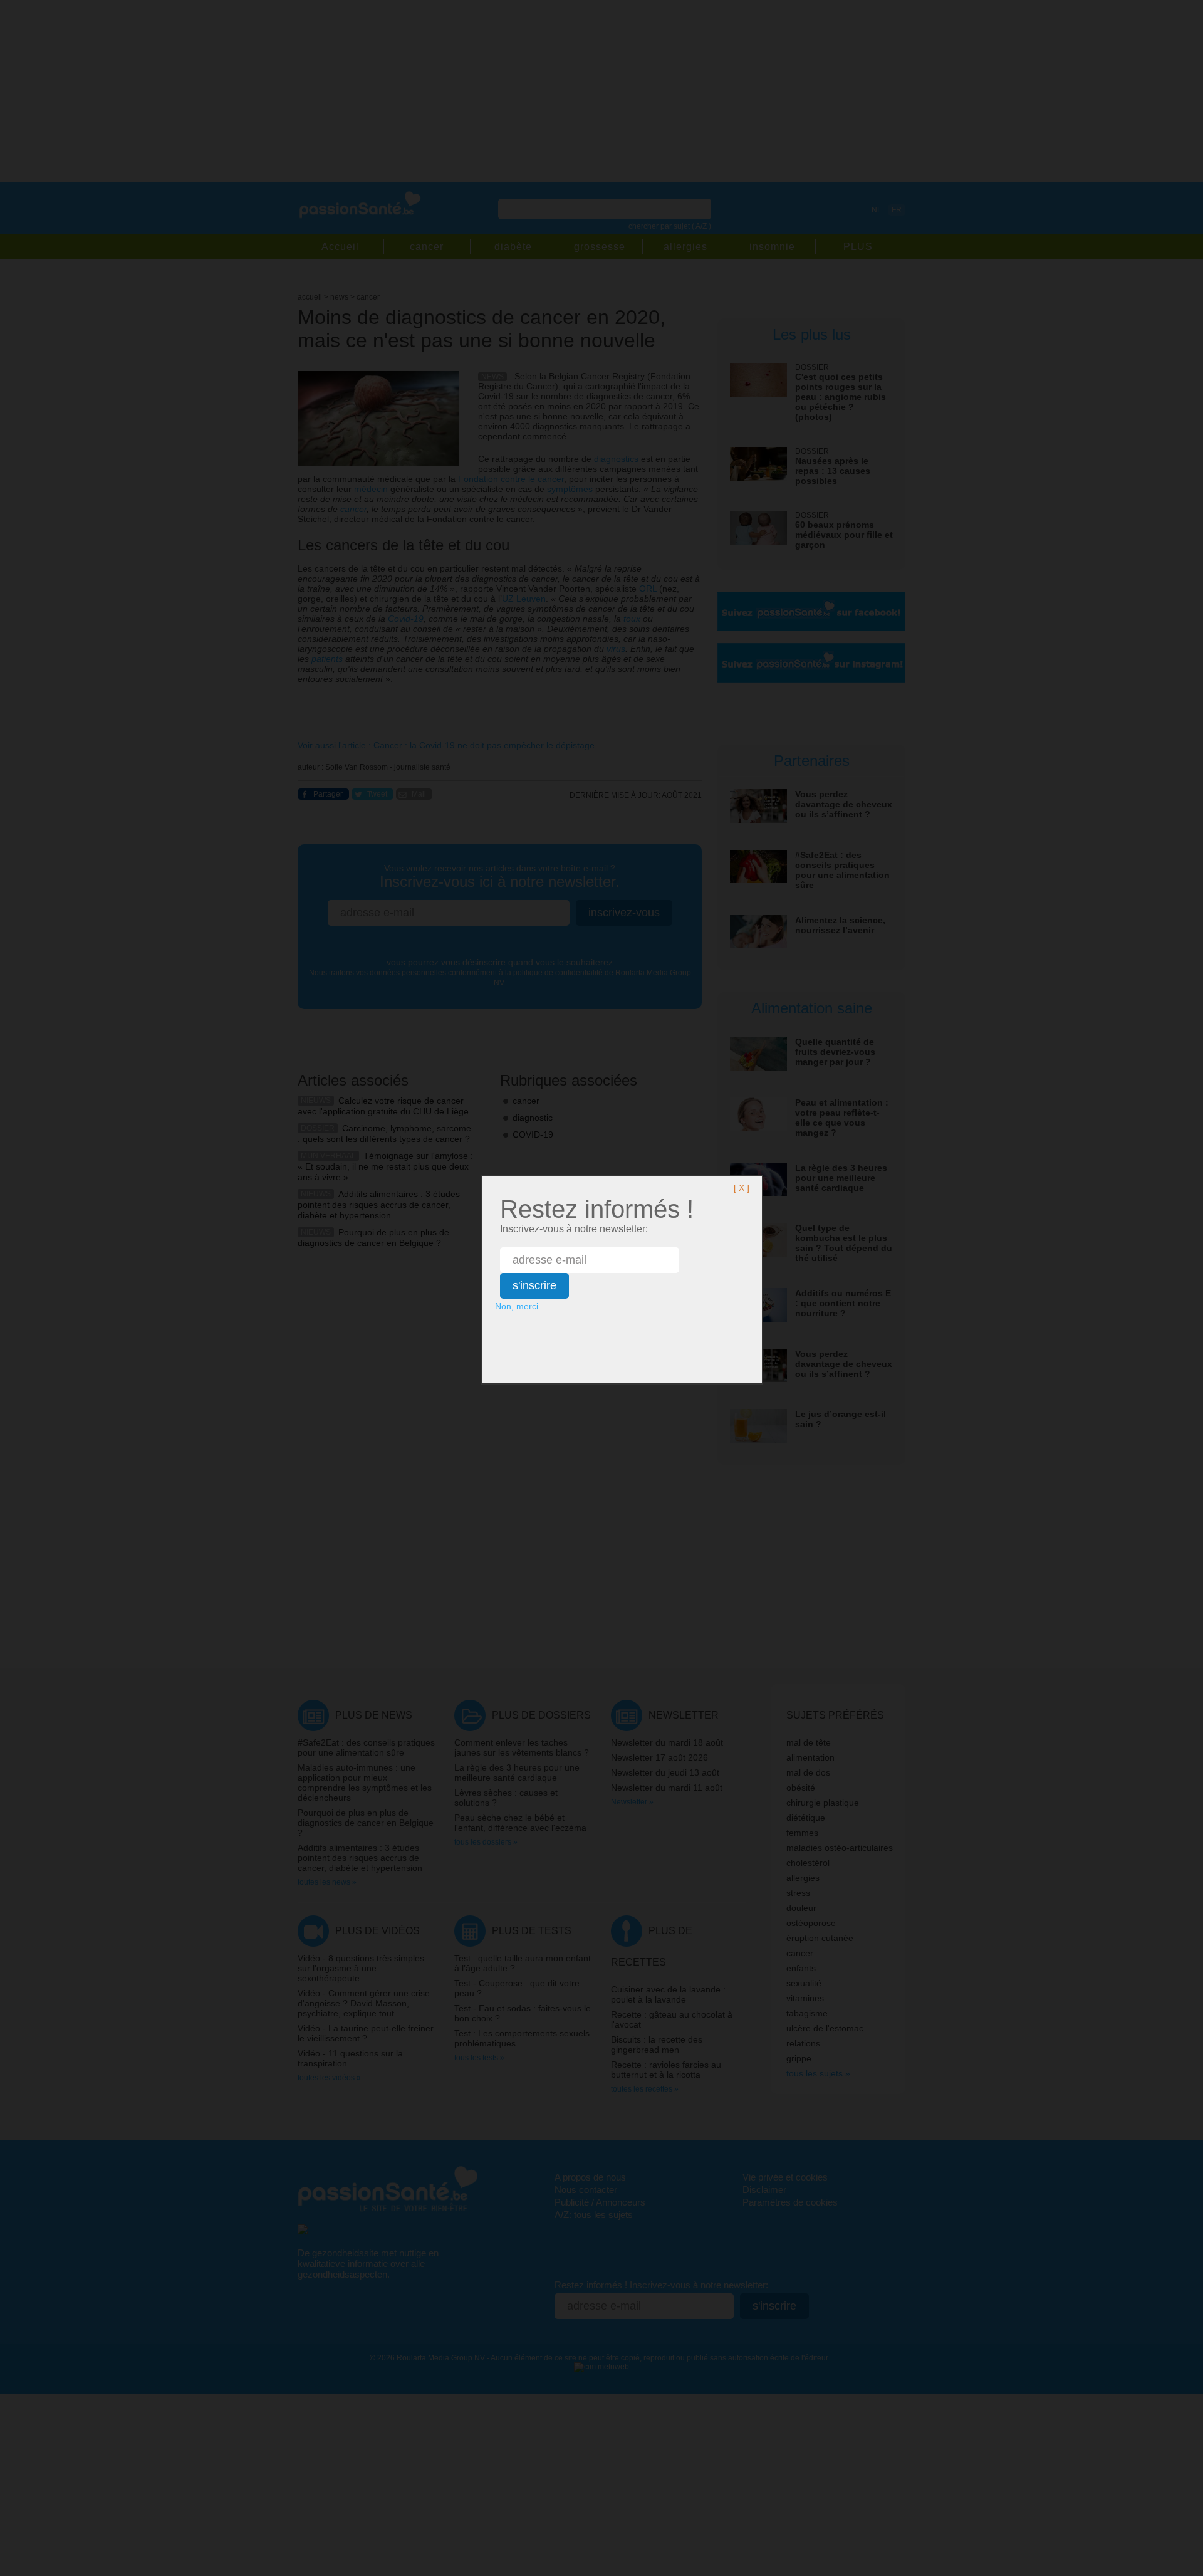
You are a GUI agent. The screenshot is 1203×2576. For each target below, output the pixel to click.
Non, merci (517, 1306)
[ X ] (742, 1188)
